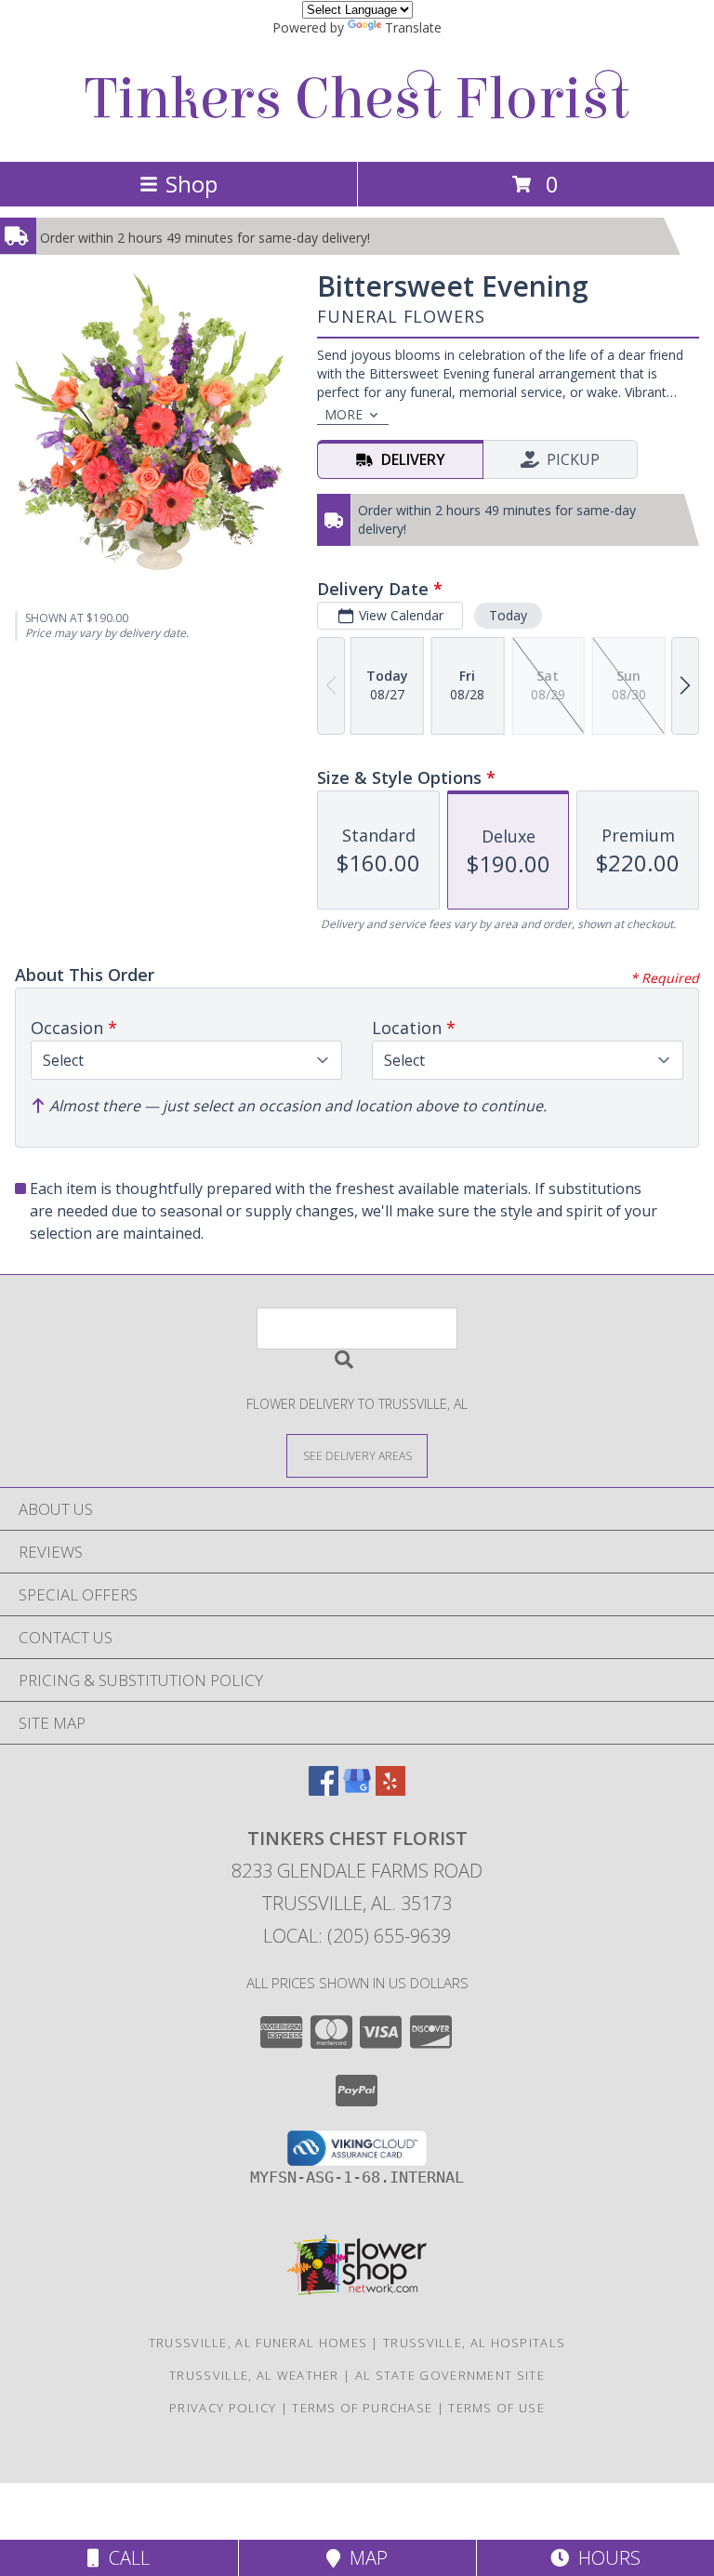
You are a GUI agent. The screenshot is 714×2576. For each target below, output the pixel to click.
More (344, 414)
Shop (192, 184)
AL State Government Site (450, 2375)
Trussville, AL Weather (254, 2375)
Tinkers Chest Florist (357, 99)
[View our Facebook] (324, 1790)
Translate (413, 27)
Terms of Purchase (362, 2408)
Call (125, 2558)
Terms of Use (496, 2408)
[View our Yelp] (390, 1790)
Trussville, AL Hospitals (474, 2343)
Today (508, 615)
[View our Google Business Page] (357, 1790)
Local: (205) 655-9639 (357, 1936)
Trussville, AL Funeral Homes (258, 2343)
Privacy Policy (223, 2408)
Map (364, 2558)
